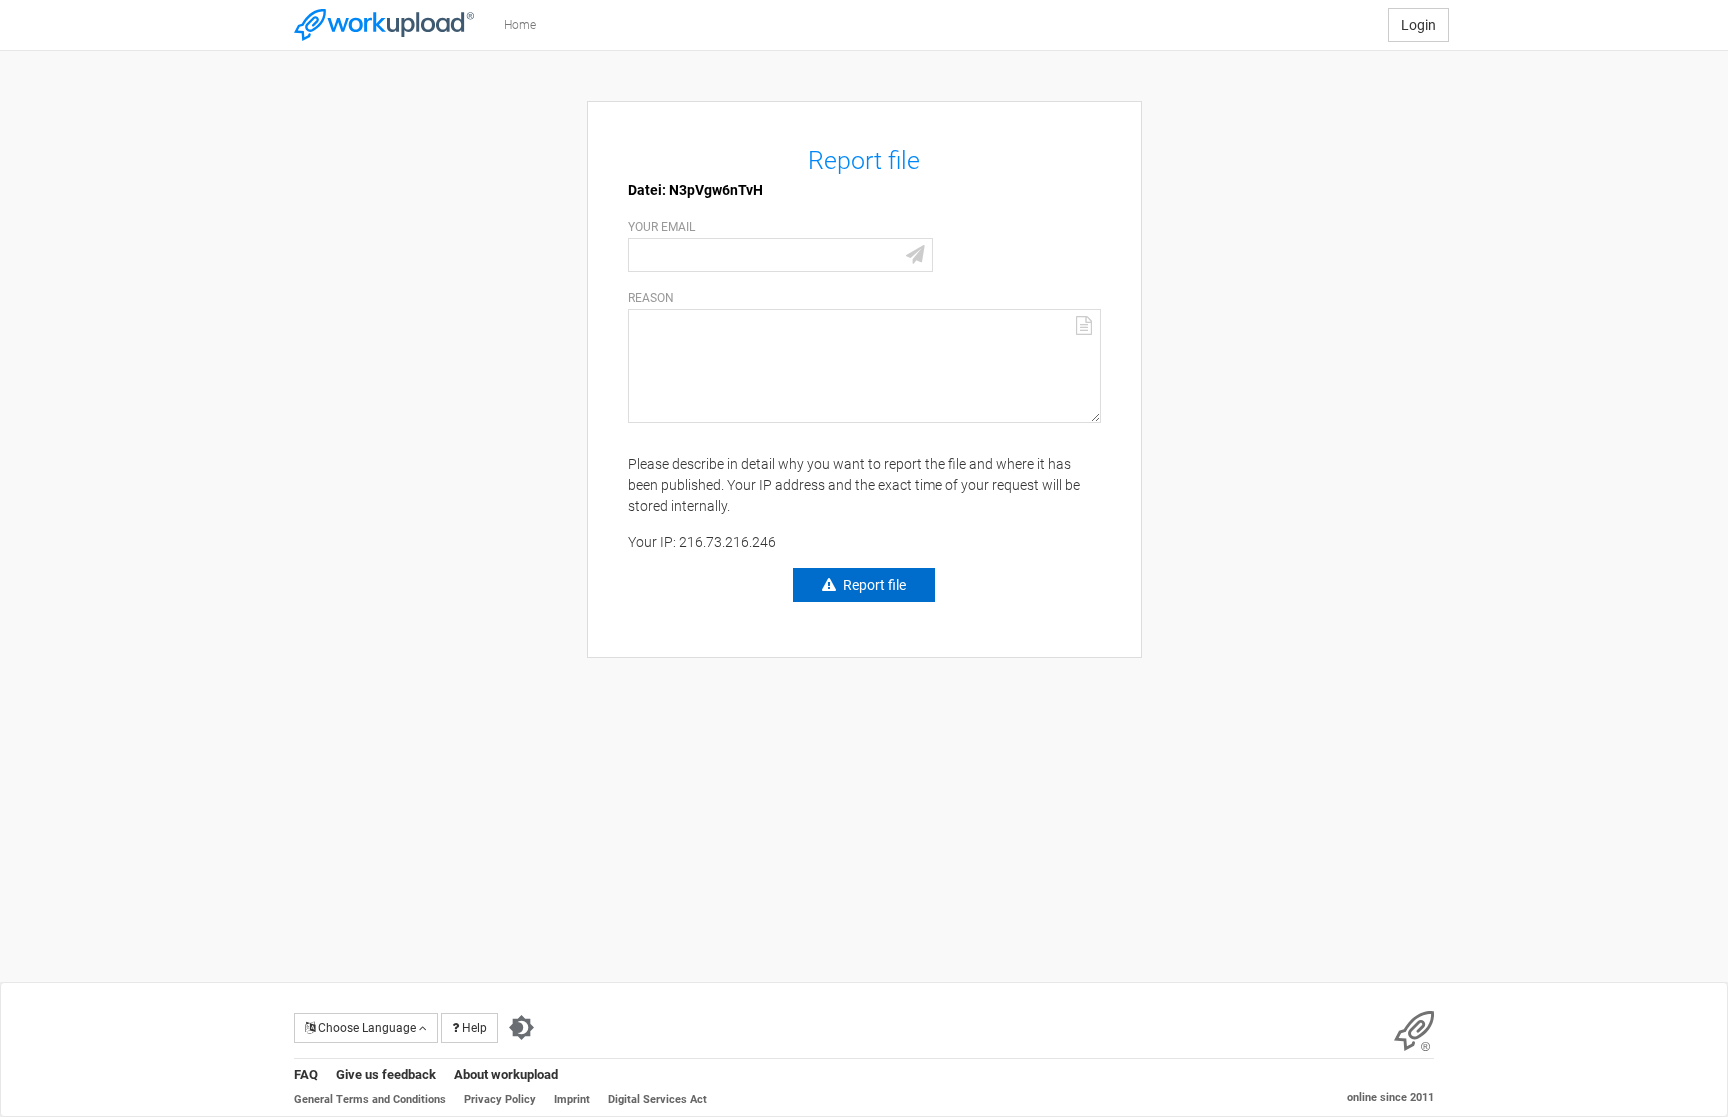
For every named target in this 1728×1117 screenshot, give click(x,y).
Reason (651, 298)
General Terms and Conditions (370, 1099)
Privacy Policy (500, 1099)
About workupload (506, 1074)
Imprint (572, 1099)
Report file (874, 585)
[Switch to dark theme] (521, 1028)
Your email (661, 227)
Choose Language (367, 1028)
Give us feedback (386, 1074)
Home (520, 25)
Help (473, 1028)
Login (1418, 25)
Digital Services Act (657, 1099)
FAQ (306, 1074)
